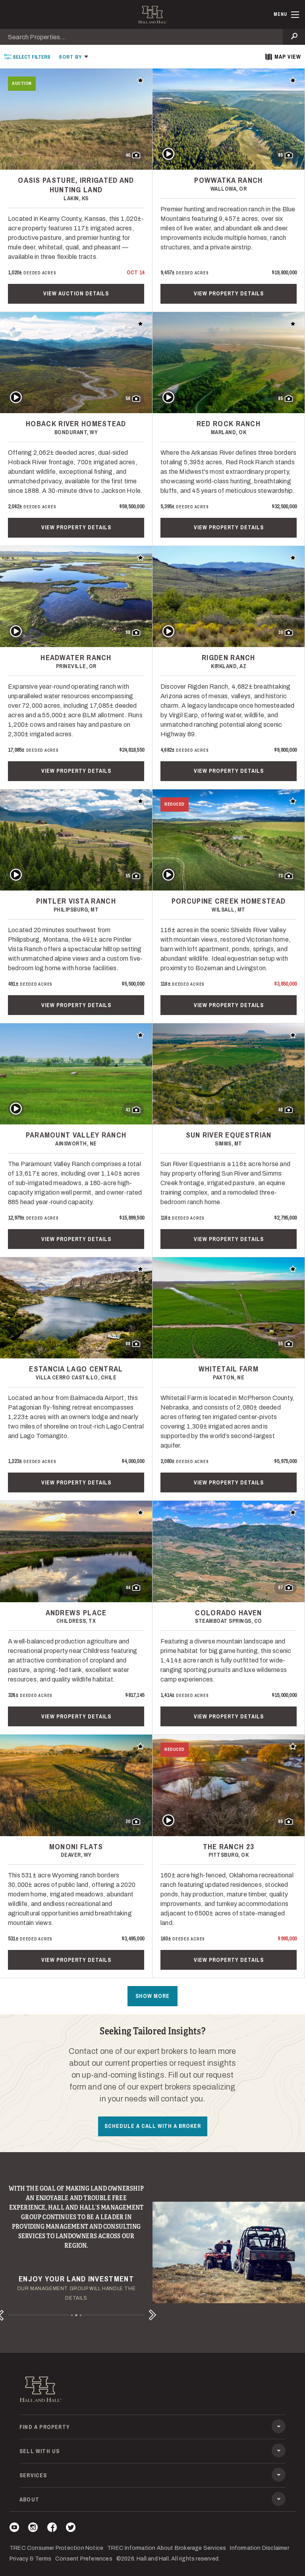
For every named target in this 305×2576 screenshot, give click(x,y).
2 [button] (76, 2315)
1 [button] (72, 2315)
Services (33, 2475)
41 (128, 1110)
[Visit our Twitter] (71, 2529)
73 (280, 876)
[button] (74, 56)
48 (280, 1110)
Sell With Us (40, 2451)
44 (128, 1588)
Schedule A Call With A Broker (153, 2126)
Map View (288, 57)
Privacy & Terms (30, 2559)
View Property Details (229, 293)
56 (128, 398)
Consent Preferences (84, 2559)
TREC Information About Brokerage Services (167, 2548)
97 (280, 1588)
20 (128, 1821)
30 (280, 632)
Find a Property (45, 2427)
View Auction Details (76, 293)
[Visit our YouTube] (14, 2529)
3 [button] (81, 2315)
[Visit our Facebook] (52, 2529)
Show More (152, 1996)
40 (128, 155)
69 (280, 1821)
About (29, 2499)
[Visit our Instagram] (33, 2529)
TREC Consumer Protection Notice (56, 2548)
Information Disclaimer (259, 2548)
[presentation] (27, 56)
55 (128, 876)
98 (128, 632)
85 (280, 155)
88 (128, 1344)
